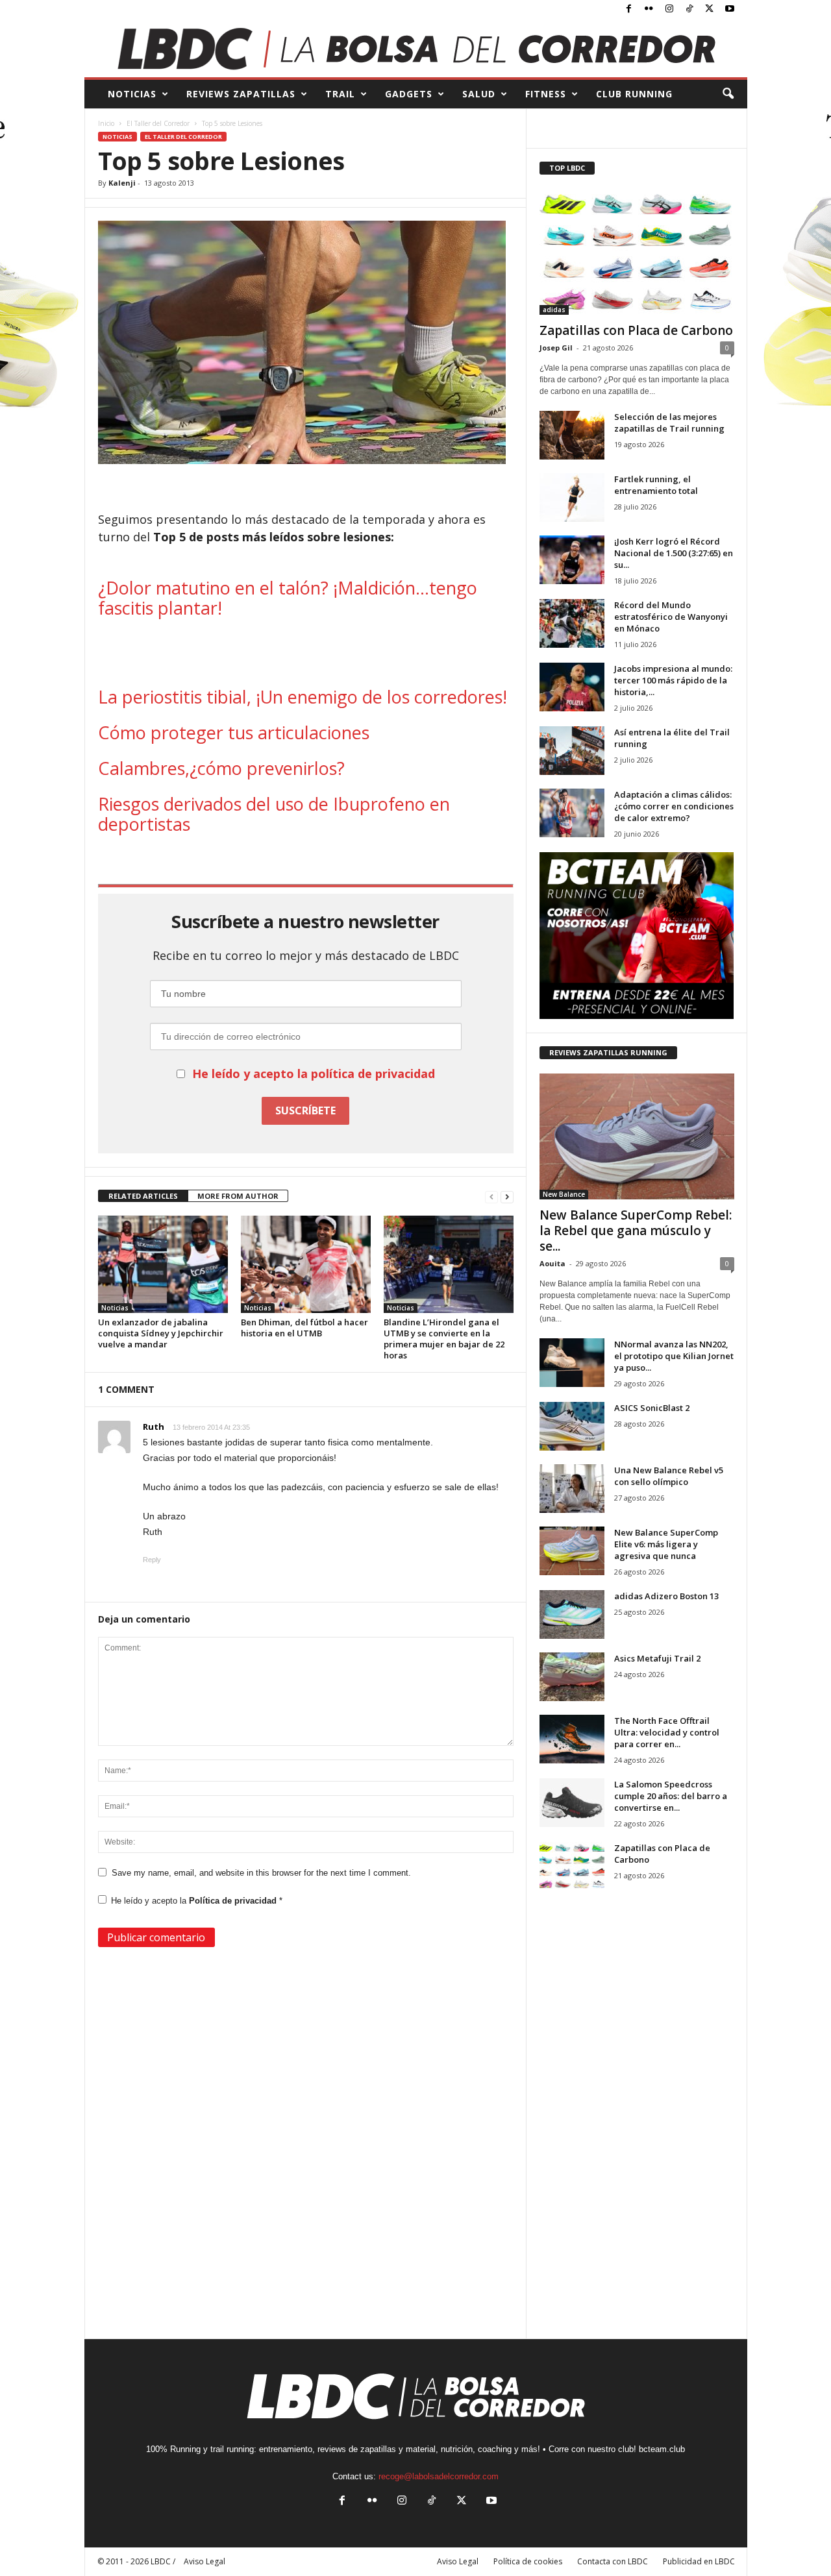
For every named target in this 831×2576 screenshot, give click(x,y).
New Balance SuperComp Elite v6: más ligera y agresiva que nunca (666, 1544)
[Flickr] (649, 9)
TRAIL (340, 94)
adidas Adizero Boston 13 (666, 1596)
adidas (554, 310)
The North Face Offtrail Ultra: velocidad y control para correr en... (667, 1732)
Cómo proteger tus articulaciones (234, 732)
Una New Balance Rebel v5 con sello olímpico (669, 1476)
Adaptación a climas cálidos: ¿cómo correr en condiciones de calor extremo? (674, 806)
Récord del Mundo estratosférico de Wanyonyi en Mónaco (671, 617)
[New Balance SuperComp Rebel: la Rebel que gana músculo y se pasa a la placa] (637, 1136)
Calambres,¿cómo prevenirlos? (221, 768)
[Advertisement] (306, 654)
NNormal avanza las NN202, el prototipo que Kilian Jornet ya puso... (674, 1356)
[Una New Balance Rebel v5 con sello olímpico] (572, 1489)
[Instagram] (669, 9)
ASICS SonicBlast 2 (652, 1408)
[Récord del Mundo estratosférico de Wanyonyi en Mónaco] (572, 623)
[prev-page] (491, 1196)
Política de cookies (528, 2561)
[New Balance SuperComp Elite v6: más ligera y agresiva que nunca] (572, 1551)
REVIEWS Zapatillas (241, 94)
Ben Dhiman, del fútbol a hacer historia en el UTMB (304, 1328)
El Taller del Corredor (158, 123)
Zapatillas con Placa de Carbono (636, 330)
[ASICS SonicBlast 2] (572, 1426)
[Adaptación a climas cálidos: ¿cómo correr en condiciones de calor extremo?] (572, 813)
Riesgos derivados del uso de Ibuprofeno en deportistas (274, 814)
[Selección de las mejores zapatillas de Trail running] (572, 435)
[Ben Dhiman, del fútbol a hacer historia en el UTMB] (306, 1264)
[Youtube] (730, 9)
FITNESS (546, 94)
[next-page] (507, 1196)
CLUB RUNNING (634, 94)
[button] (728, 94)
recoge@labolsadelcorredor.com (439, 2476)
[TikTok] (689, 9)
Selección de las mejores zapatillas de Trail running (669, 423)
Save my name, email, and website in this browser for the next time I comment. (261, 1873)
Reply (152, 1560)
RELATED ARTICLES (143, 1196)
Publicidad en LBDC (699, 2561)
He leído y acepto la (197, 1901)
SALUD (479, 94)
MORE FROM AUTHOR (238, 1196)
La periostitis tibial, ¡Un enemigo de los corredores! (303, 697)
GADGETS (409, 94)
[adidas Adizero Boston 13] (572, 1614)
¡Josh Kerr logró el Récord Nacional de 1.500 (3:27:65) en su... (674, 553)
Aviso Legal (458, 2561)
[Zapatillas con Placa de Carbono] (637, 252)
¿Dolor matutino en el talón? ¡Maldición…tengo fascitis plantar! (288, 598)
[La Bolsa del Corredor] (416, 48)
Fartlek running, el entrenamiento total (656, 485)
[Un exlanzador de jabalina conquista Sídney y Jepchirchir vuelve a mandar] (163, 1264)
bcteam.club (662, 2449)
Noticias (118, 137)
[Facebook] (629, 9)
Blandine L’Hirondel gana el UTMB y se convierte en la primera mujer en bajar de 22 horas (444, 1339)
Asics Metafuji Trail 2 (657, 1658)
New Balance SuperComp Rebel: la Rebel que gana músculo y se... (636, 1231)
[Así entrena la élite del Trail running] (572, 751)
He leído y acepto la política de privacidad (314, 1073)
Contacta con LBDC (613, 2561)
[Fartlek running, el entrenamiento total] (572, 497)
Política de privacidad (234, 1901)
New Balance (564, 1194)
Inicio (106, 123)
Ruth (154, 1427)
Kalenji (122, 183)
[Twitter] (710, 9)
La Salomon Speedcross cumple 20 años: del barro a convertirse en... (671, 1796)
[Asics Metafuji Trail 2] (572, 1677)
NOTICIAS (132, 94)
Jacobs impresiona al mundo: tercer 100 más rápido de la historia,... (673, 680)
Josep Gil (556, 348)
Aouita (552, 1263)
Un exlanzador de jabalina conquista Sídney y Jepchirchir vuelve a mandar (161, 1333)
